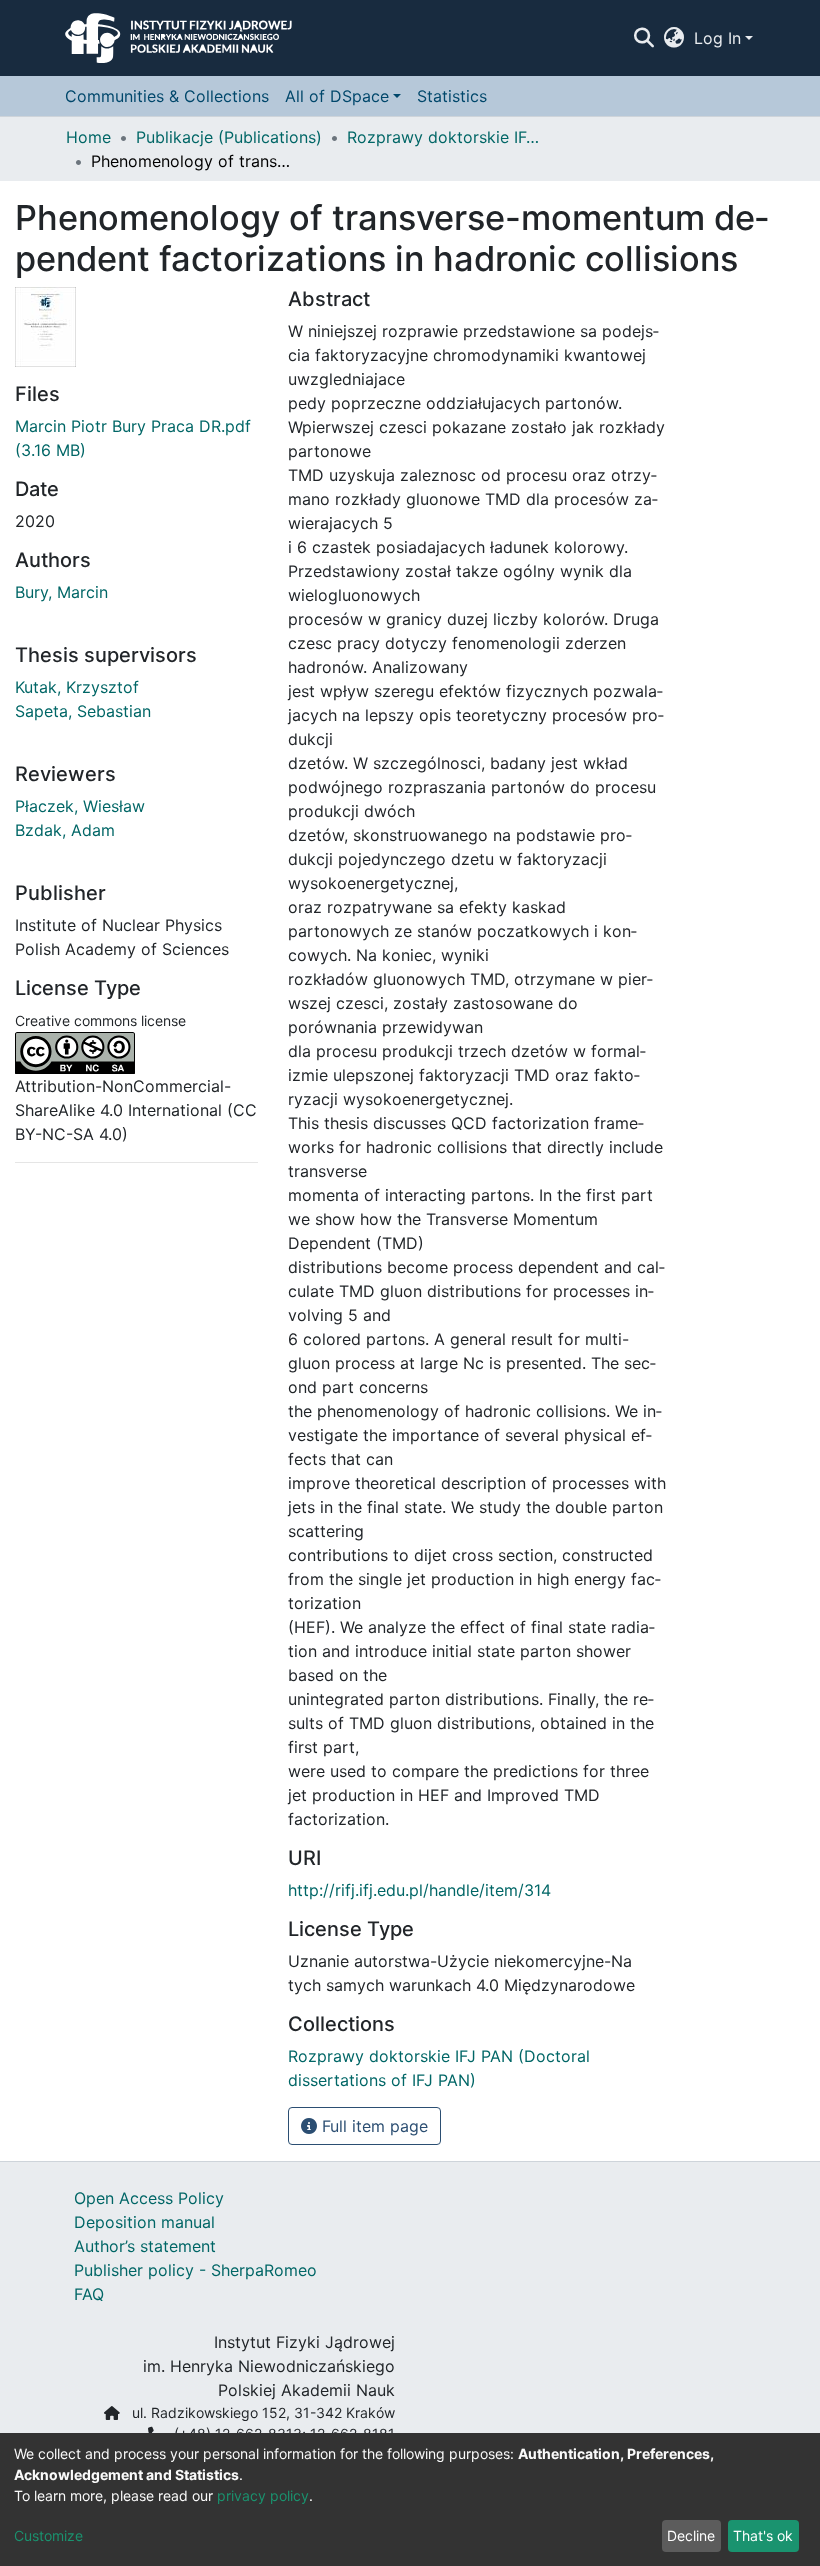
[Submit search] (643, 38)
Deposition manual (144, 2222)
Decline (691, 2535)
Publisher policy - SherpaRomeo (195, 2270)
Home (88, 137)
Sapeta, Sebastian (83, 711)
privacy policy (263, 2495)
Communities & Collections (167, 96)
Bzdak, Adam (65, 830)
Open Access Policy (149, 2198)
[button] (674, 38)
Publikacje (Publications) (229, 137)
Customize (48, 2535)
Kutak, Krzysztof (77, 687)
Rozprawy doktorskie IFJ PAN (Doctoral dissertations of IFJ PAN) (447, 137)
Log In (717, 38)
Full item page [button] (372, 2126)
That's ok (763, 2535)
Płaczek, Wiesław (80, 806)
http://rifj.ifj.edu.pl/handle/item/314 (419, 1890)
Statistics (452, 96)
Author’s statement (145, 2246)
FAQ (89, 2294)
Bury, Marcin (61, 592)
